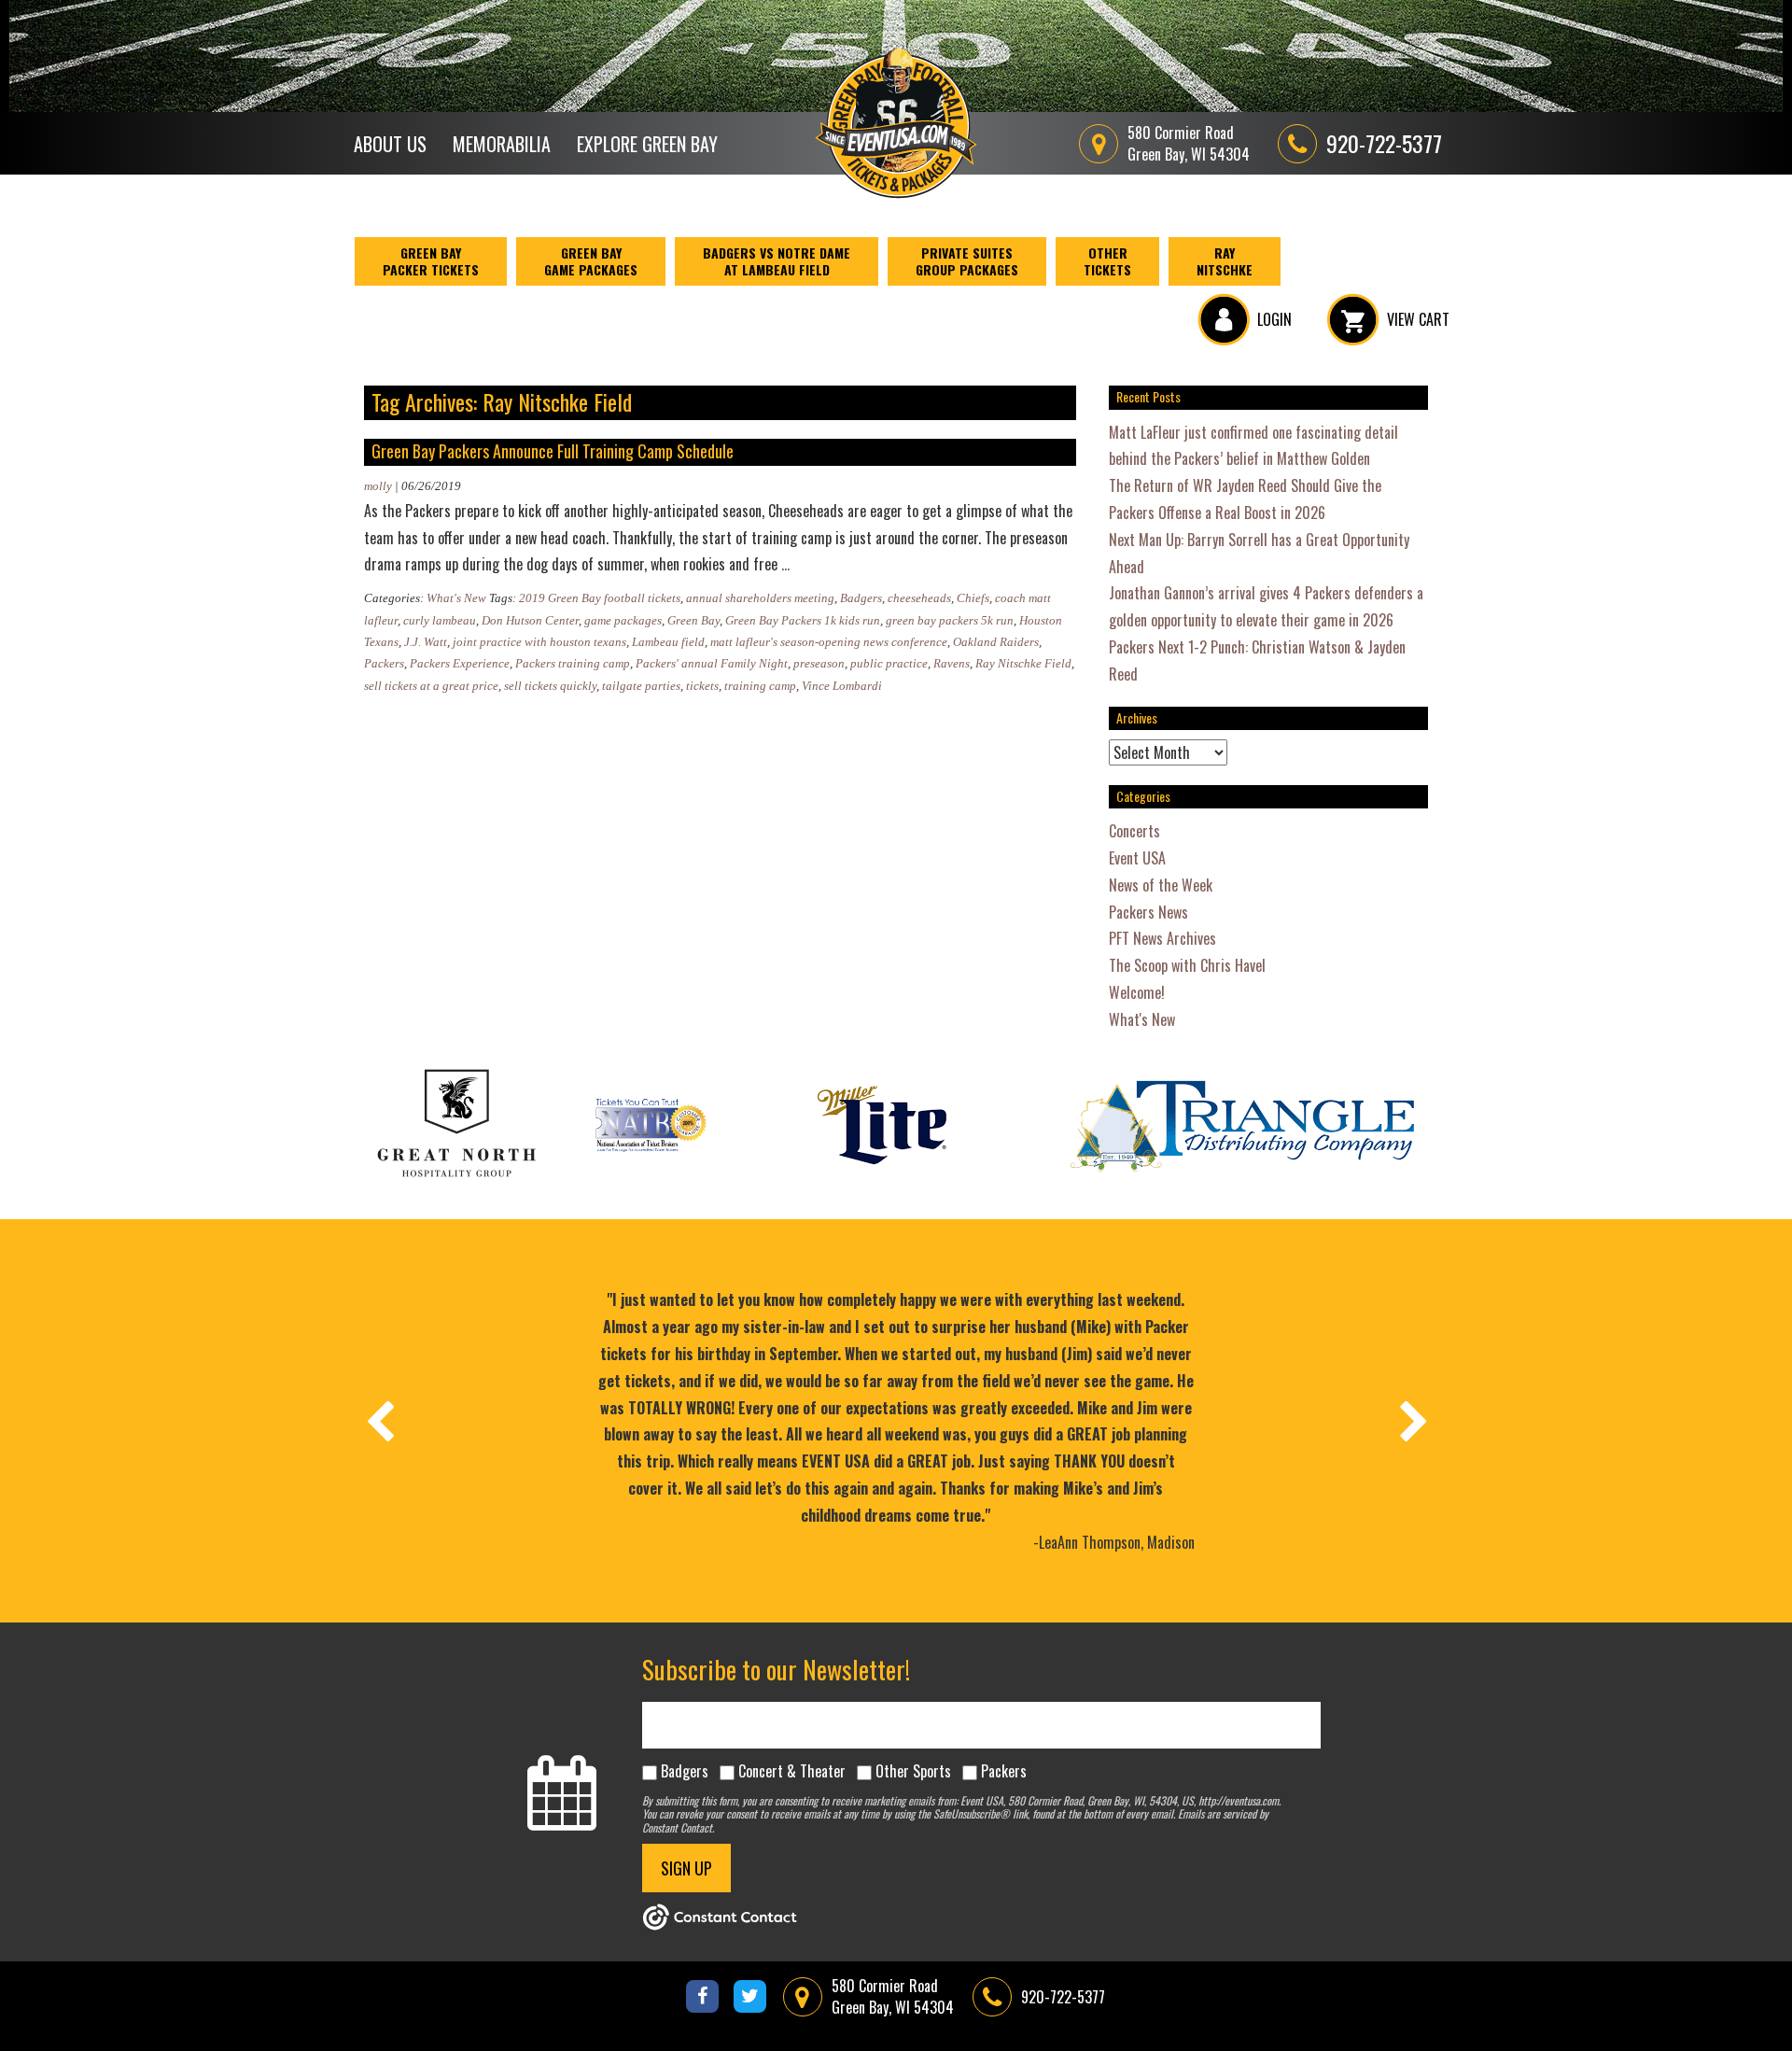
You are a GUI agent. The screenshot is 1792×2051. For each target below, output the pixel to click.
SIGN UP (686, 1868)
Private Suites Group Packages (967, 261)
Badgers (861, 598)
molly (378, 486)
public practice (889, 663)
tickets (702, 686)
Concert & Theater (792, 1771)
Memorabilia (502, 144)
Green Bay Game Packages (591, 261)
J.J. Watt (426, 642)
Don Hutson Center (530, 620)
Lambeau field (668, 642)
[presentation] (379, 1421)
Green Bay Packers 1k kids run (803, 620)
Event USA (1137, 858)
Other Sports (913, 1771)
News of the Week (1161, 885)
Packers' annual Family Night (712, 663)
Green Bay (693, 620)
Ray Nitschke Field (1023, 663)
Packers (384, 663)
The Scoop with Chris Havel (1187, 965)
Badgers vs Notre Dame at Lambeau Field (777, 261)
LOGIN (1274, 319)
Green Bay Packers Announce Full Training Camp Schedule (553, 451)
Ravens (952, 663)
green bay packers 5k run (950, 620)
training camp (760, 686)
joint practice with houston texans (539, 642)
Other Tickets (1107, 261)
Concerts (1134, 831)
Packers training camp (573, 663)
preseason (819, 663)
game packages (623, 620)
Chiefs (973, 598)
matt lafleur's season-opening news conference (829, 642)
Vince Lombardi (842, 686)
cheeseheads (919, 598)
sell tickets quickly (550, 686)
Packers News (1148, 912)
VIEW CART (1418, 319)
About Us (390, 144)
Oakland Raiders (996, 642)
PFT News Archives (1162, 938)
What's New (456, 598)
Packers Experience (460, 663)
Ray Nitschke (1225, 261)
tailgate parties (641, 686)
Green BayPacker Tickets (431, 261)
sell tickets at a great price (431, 686)
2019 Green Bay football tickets (600, 598)
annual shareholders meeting (760, 598)
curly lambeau (440, 620)
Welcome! (1137, 992)
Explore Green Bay (647, 144)
